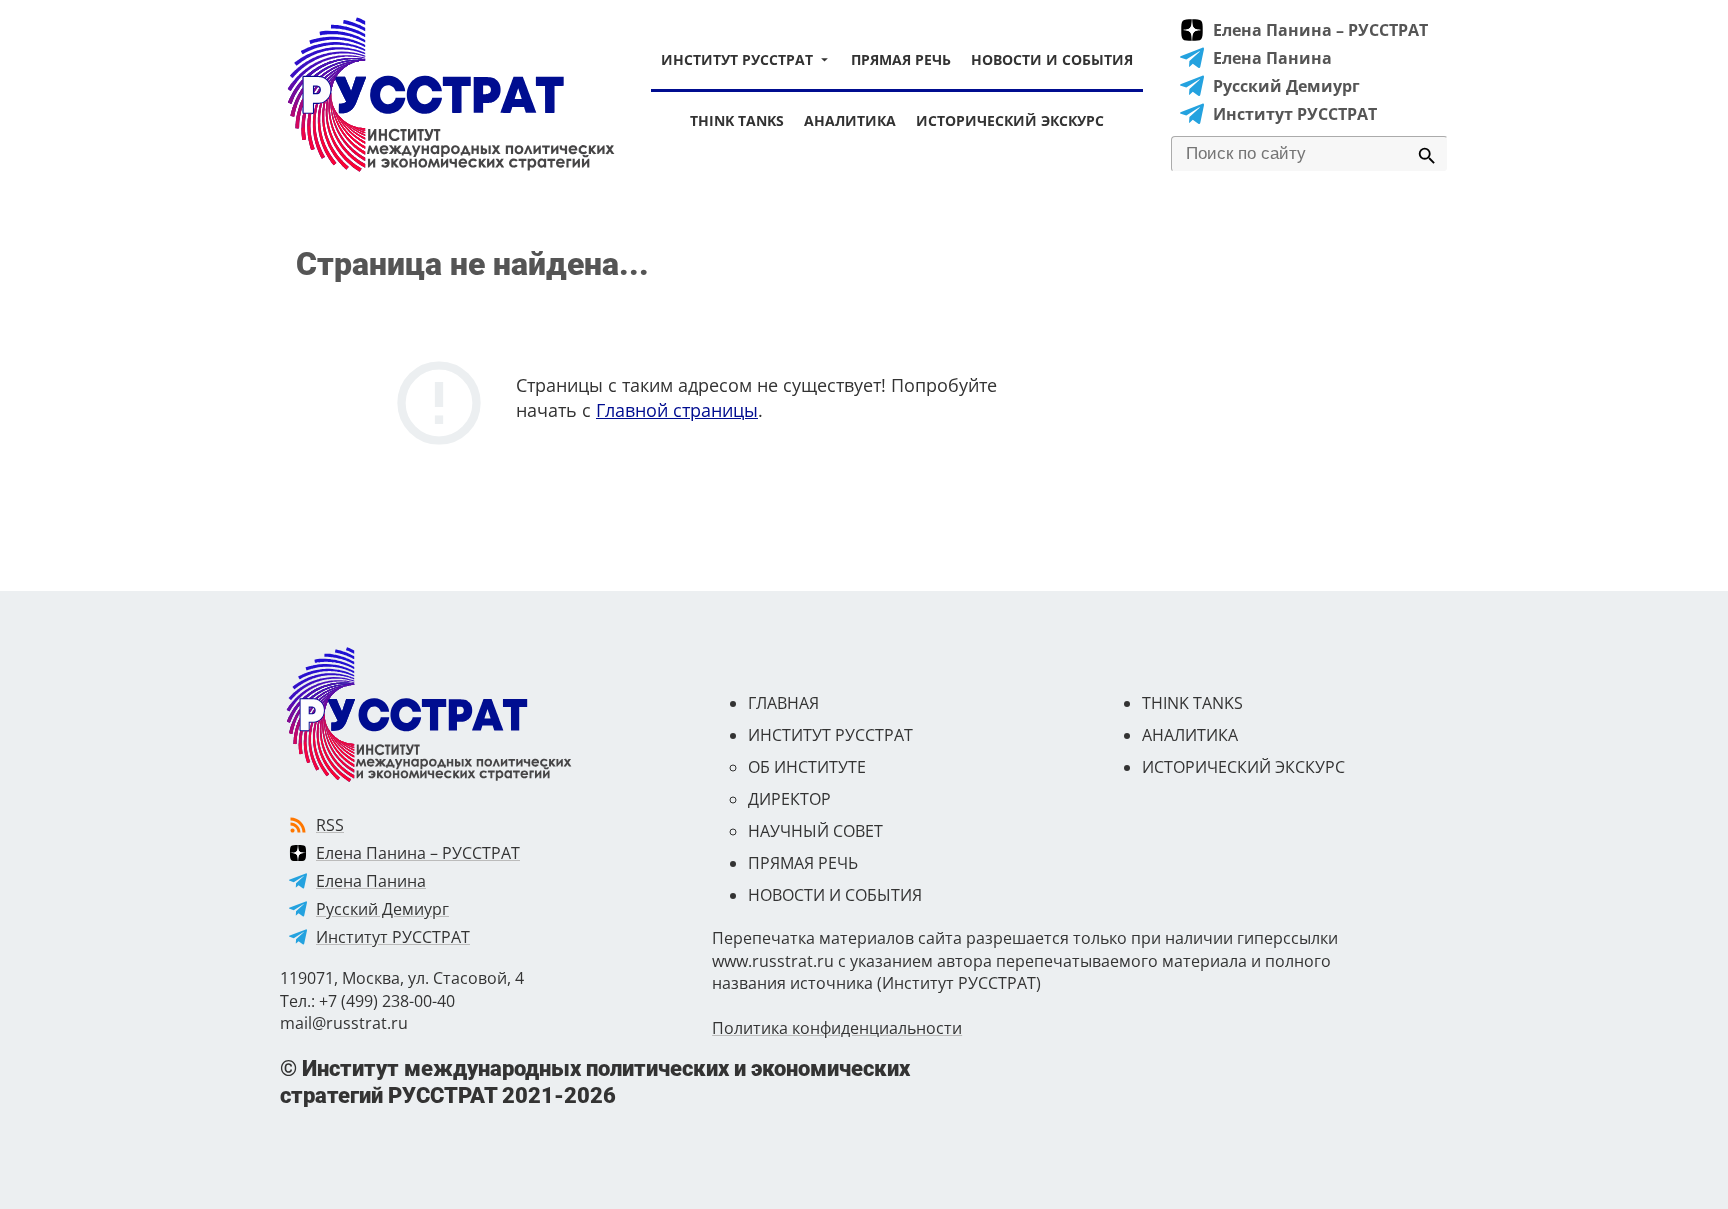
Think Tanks (737, 120)
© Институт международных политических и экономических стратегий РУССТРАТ (595, 1081)
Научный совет (815, 831)
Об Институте (807, 767)
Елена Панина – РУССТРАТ (1320, 30)
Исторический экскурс (1010, 120)
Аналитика (850, 120)
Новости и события (1052, 59)
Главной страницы (677, 410)
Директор (789, 799)
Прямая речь (901, 59)
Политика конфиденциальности (837, 1028)
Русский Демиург (1286, 86)
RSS (330, 825)
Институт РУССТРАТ (737, 59)
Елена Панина (1272, 58)
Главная (783, 703)
